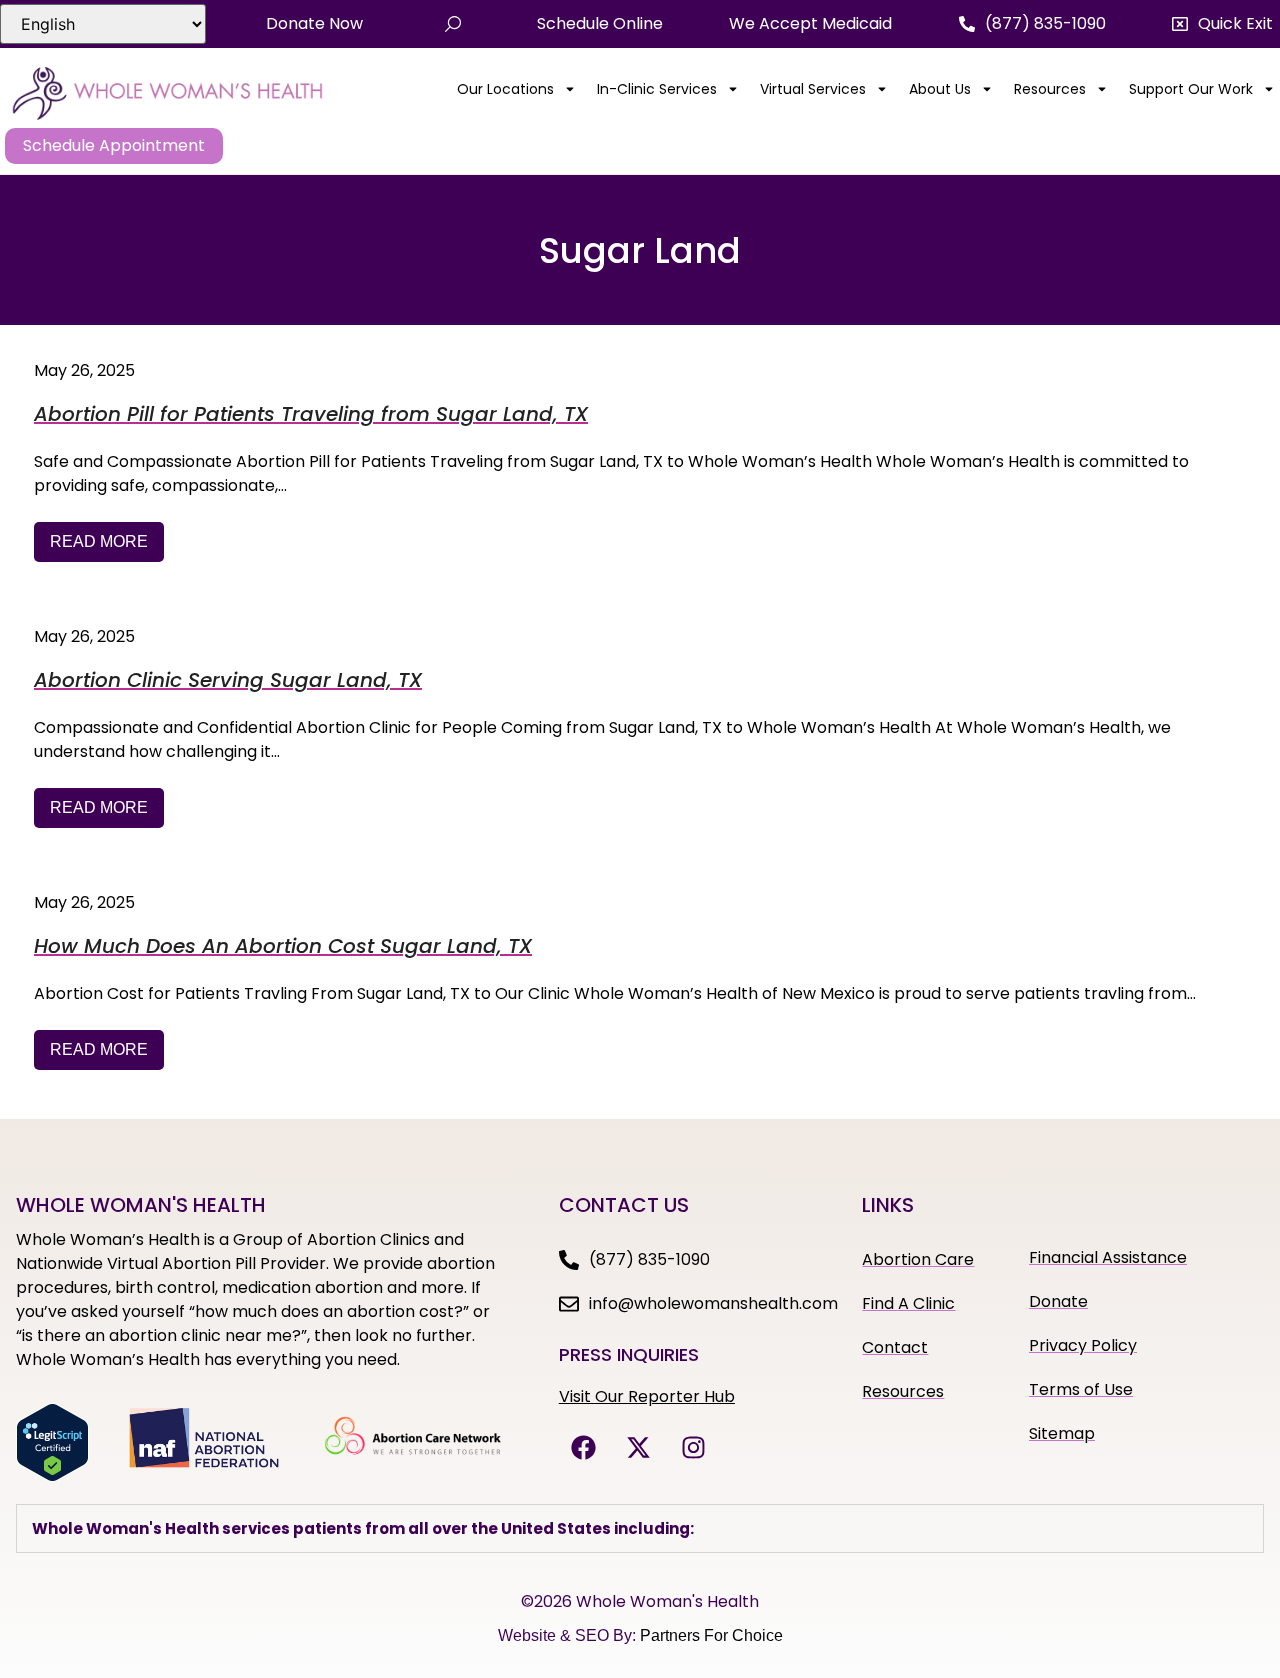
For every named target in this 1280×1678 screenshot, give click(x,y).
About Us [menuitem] (940, 89)
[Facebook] (584, 1448)
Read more (99, 541)
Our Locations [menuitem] (505, 89)
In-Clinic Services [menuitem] (657, 89)
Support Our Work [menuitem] (1191, 89)
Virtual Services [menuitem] (813, 89)
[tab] (640, 1528)
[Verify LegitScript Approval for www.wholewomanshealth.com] (52, 1476)
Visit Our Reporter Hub (647, 1396)
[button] (1222, 24)
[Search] (453, 24)
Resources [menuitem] (1050, 89)
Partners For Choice (711, 1635)
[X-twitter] (639, 1448)
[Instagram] (694, 1448)
